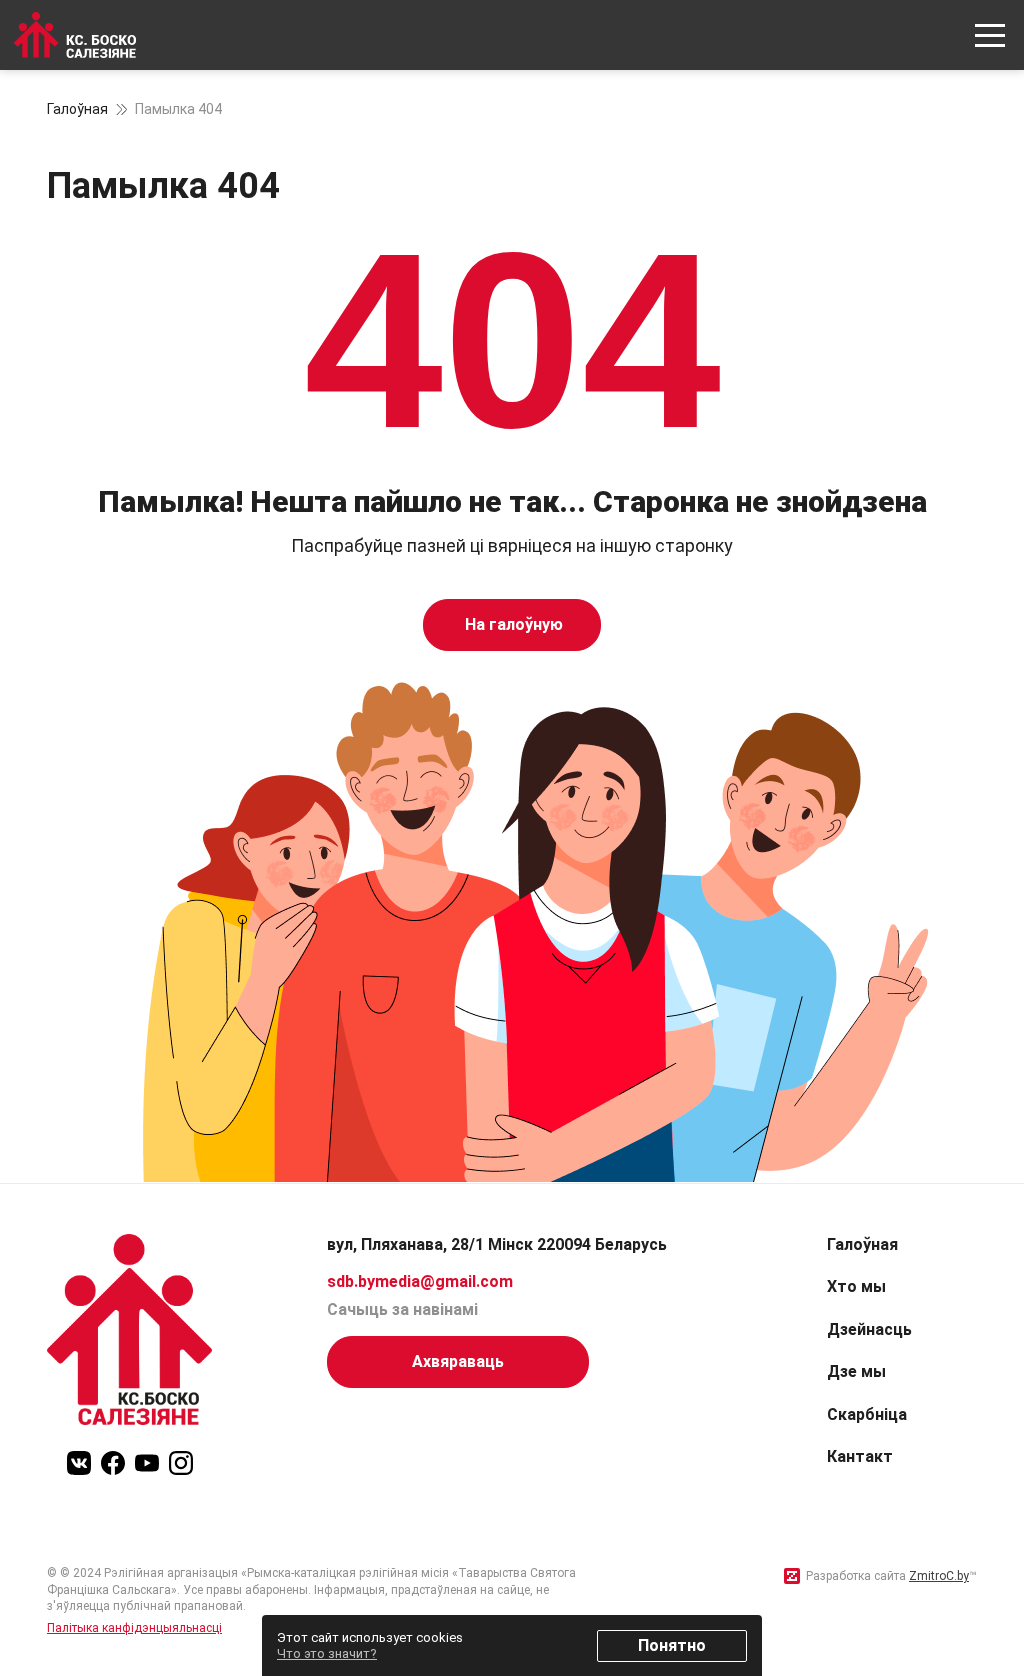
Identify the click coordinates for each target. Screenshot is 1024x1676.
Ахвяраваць (458, 1361)
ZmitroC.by (939, 1576)
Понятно (672, 1645)
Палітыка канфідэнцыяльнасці (134, 1628)
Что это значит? (327, 1653)
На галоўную (512, 624)
